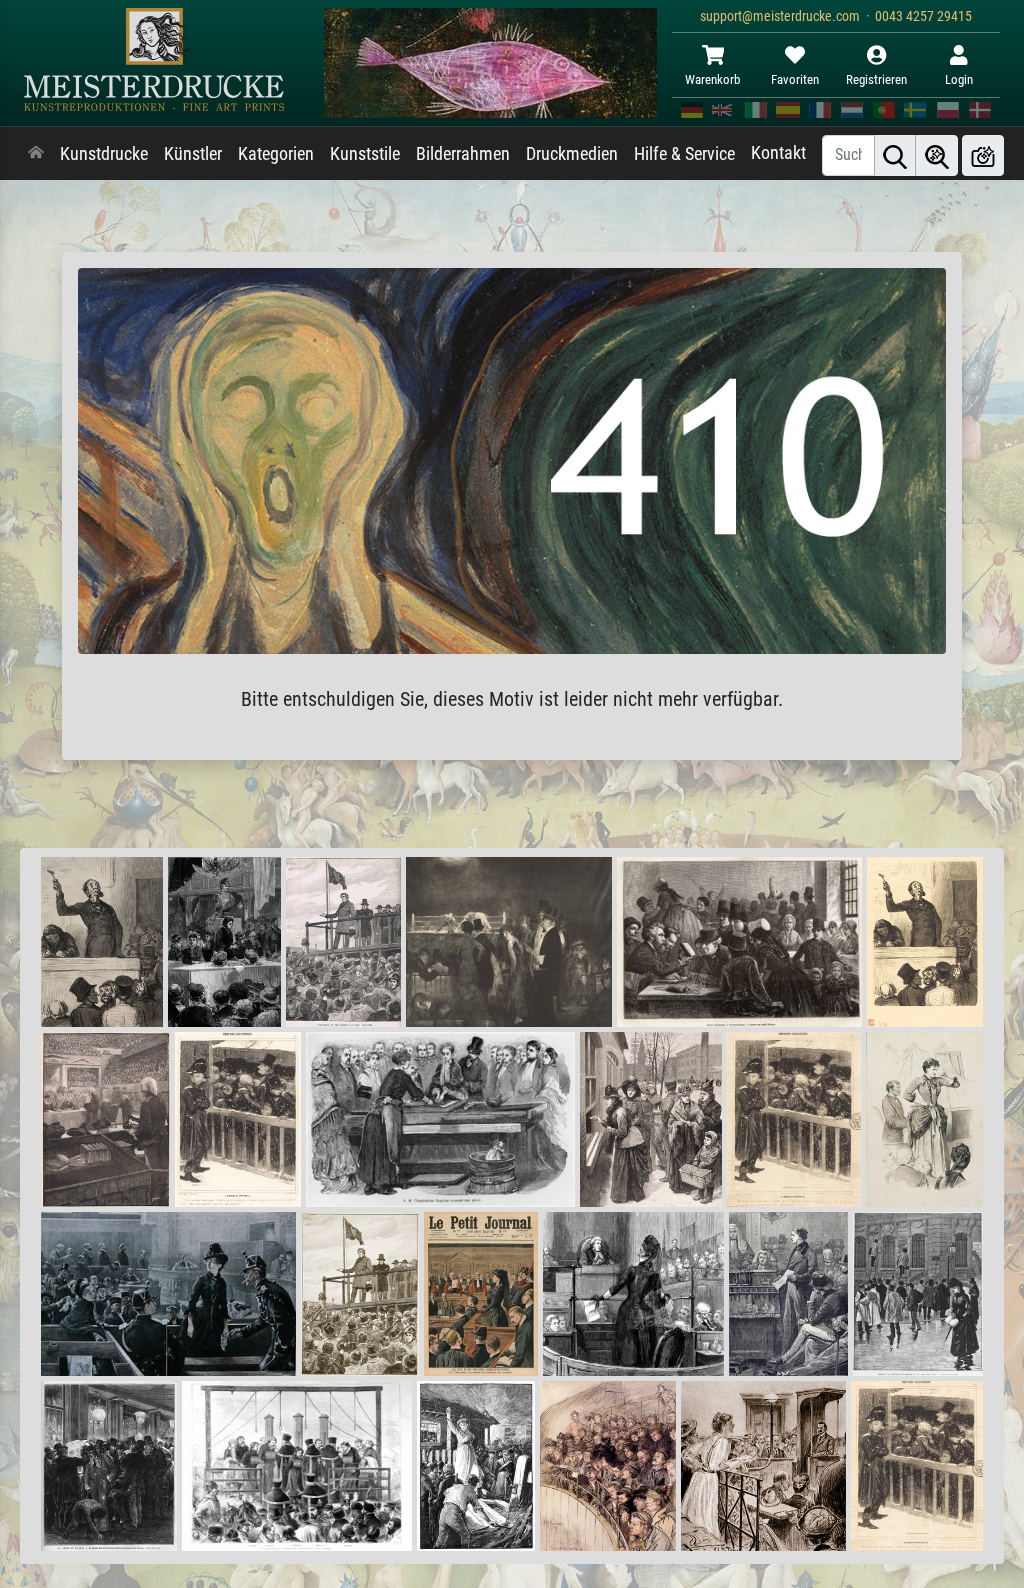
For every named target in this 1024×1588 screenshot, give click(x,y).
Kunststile (365, 154)
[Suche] (895, 155)
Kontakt (778, 153)
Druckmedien (572, 154)
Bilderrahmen (463, 154)
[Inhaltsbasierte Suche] (937, 155)
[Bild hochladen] (983, 155)
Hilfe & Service (684, 154)
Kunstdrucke (104, 154)
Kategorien (276, 154)
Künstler (193, 154)
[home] (36, 154)
